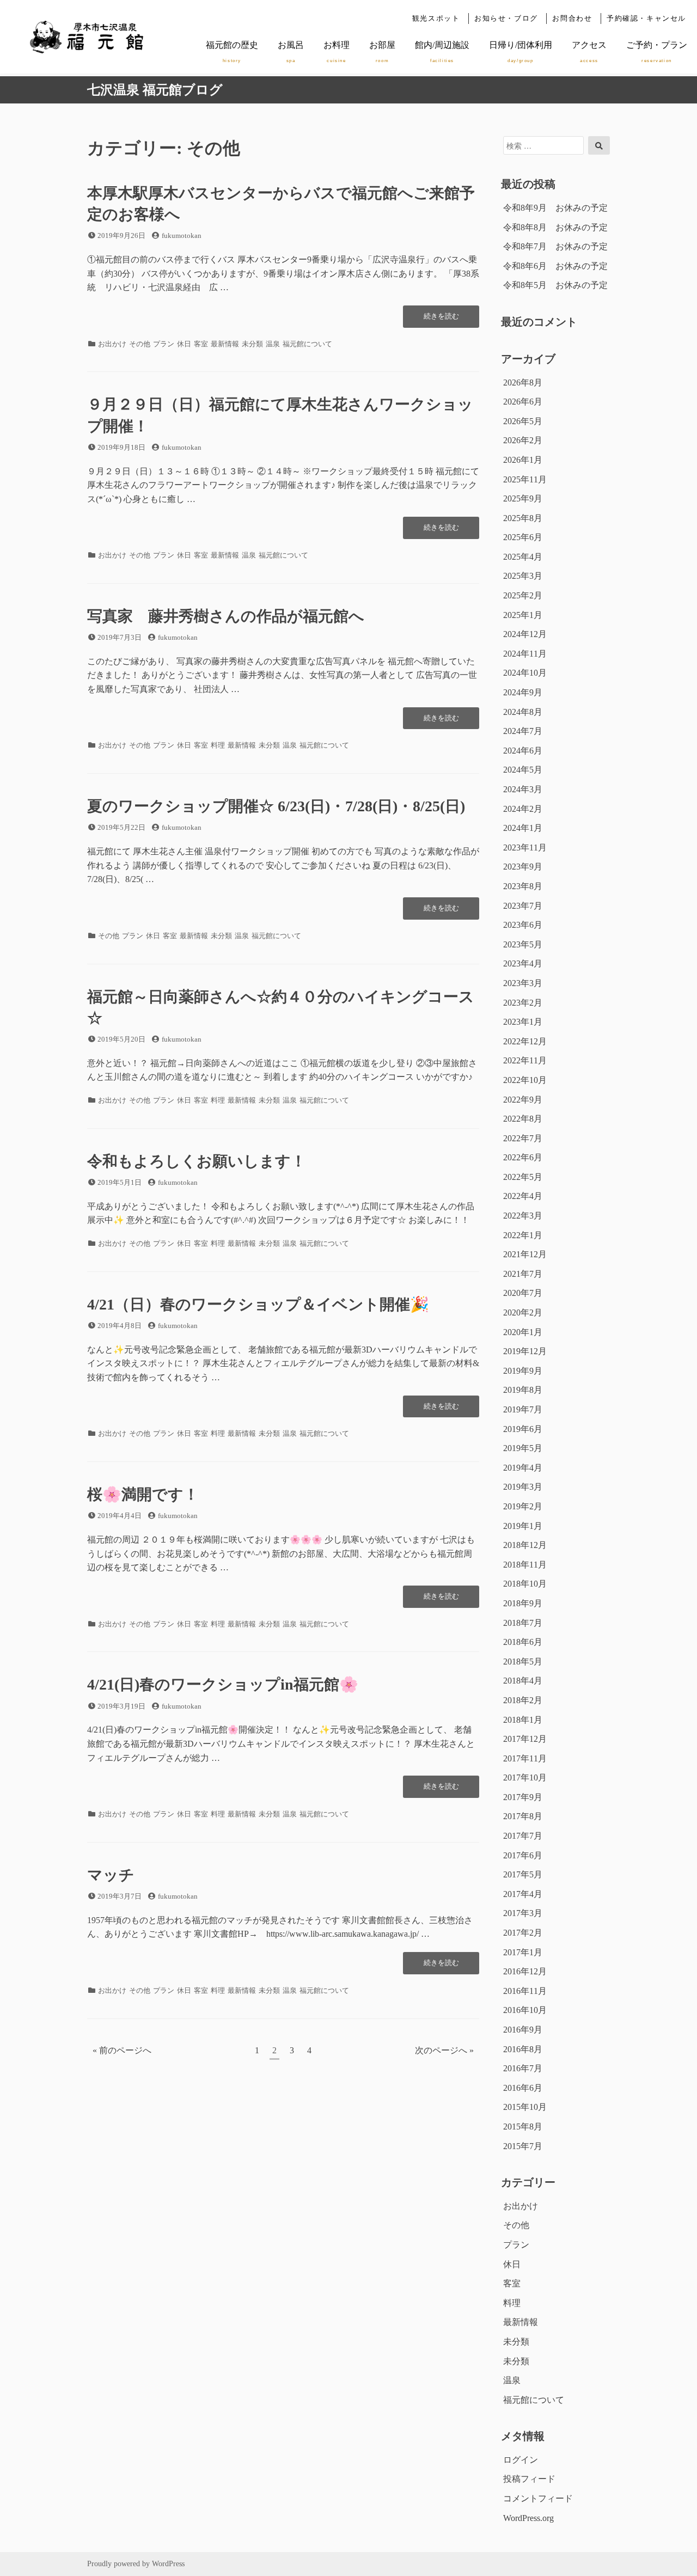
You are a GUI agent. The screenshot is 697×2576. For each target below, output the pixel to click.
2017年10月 (525, 1777)
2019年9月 (523, 1371)
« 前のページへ (122, 2050)
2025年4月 (523, 557)
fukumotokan (182, 235)
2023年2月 (523, 1003)
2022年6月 (523, 1157)
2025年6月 (523, 537)
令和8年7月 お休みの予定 (555, 246)
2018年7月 (523, 1623)
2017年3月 (523, 1913)
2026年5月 (523, 421)
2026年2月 (523, 440)
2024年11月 (525, 654)
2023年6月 (523, 925)
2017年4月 (523, 1894)
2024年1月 (523, 828)
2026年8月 (523, 383)
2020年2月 (523, 1313)
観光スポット (436, 19)
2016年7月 (523, 2068)
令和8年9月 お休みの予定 (555, 208)
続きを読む (441, 320)
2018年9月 (523, 1603)
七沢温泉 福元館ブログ (155, 90)
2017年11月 (525, 1758)
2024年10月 (525, 673)
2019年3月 (523, 1487)
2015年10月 (525, 2107)
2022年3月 (523, 1216)
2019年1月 (523, 1526)
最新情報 (225, 344)
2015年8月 (523, 2127)
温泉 (273, 344)
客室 (201, 344)
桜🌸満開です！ (143, 1494)
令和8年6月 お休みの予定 (555, 266)
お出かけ (112, 344)
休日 (184, 344)
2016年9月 (523, 2030)
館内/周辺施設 (442, 52)
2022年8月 (523, 1119)
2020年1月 (523, 1332)
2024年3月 (523, 789)
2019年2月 (523, 1506)
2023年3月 (523, 983)
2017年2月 (523, 1933)
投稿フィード (529, 2479)
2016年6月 (523, 2088)
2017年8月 (523, 1816)
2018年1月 (523, 1720)
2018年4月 (523, 1681)
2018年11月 (525, 1565)
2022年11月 (525, 1060)
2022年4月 (523, 1196)
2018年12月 (525, 1545)
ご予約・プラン (657, 52)
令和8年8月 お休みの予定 (555, 227)
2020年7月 (523, 1293)
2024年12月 (525, 634)
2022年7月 (523, 1138)
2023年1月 (523, 1022)
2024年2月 (523, 809)
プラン (164, 344)
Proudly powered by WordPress (136, 2564)
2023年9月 (523, 867)
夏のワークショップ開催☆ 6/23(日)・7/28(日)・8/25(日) (276, 806)
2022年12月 (525, 1041)
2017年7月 (523, 1836)
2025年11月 (525, 479)
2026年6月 (523, 402)
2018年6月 (523, 1642)
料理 (218, 745)
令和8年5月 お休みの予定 (555, 285)
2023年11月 (525, 848)
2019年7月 (523, 1409)
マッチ (111, 1875)
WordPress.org (528, 2518)
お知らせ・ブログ (506, 19)
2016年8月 (523, 2049)
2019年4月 (523, 1468)
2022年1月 (523, 1235)
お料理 (337, 52)
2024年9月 (523, 692)
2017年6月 (523, 1855)
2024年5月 (523, 770)
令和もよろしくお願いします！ (197, 1161)
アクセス (589, 52)
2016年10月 (525, 2010)
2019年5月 (523, 1448)
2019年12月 (525, 1351)
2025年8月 (523, 518)
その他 (140, 344)
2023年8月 (523, 886)
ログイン (521, 2460)
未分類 (252, 344)
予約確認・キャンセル (646, 19)
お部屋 (382, 52)
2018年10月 (525, 1584)
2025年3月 (523, 576)
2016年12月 (525, 1971)
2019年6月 (523, 1429)
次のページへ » (444, 2050)
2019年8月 (523, 1390)
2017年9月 (523, 1797)
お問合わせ (572, 19)
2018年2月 (523, 1700)
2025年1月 (523, 615)
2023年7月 (523, 906)
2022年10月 (525, 1080)
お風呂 (291, 52)
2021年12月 (525, 1254)
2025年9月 (523, 498)
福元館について (307, 344)
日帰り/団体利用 (521, 52)
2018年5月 (523, 1662)
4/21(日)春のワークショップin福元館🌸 (223, 1684)
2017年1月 (523, 1952)
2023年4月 (523, 963)
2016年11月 (525, 1991)
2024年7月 (523, 731)
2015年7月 (523, 2146)
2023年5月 (523, 944)
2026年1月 (523, 460)
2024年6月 (523, 751)
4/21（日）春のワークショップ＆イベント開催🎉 (258, 1304)
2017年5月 (523, 1874)
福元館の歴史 (232, 52)
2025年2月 (523, 595)
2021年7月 (523, 1274)
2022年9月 (523, 1100)
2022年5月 (523, 1177)
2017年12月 (525, 1739)
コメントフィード (538, 2498)
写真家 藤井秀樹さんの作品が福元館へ (226, 616)
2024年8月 (523, 712)
